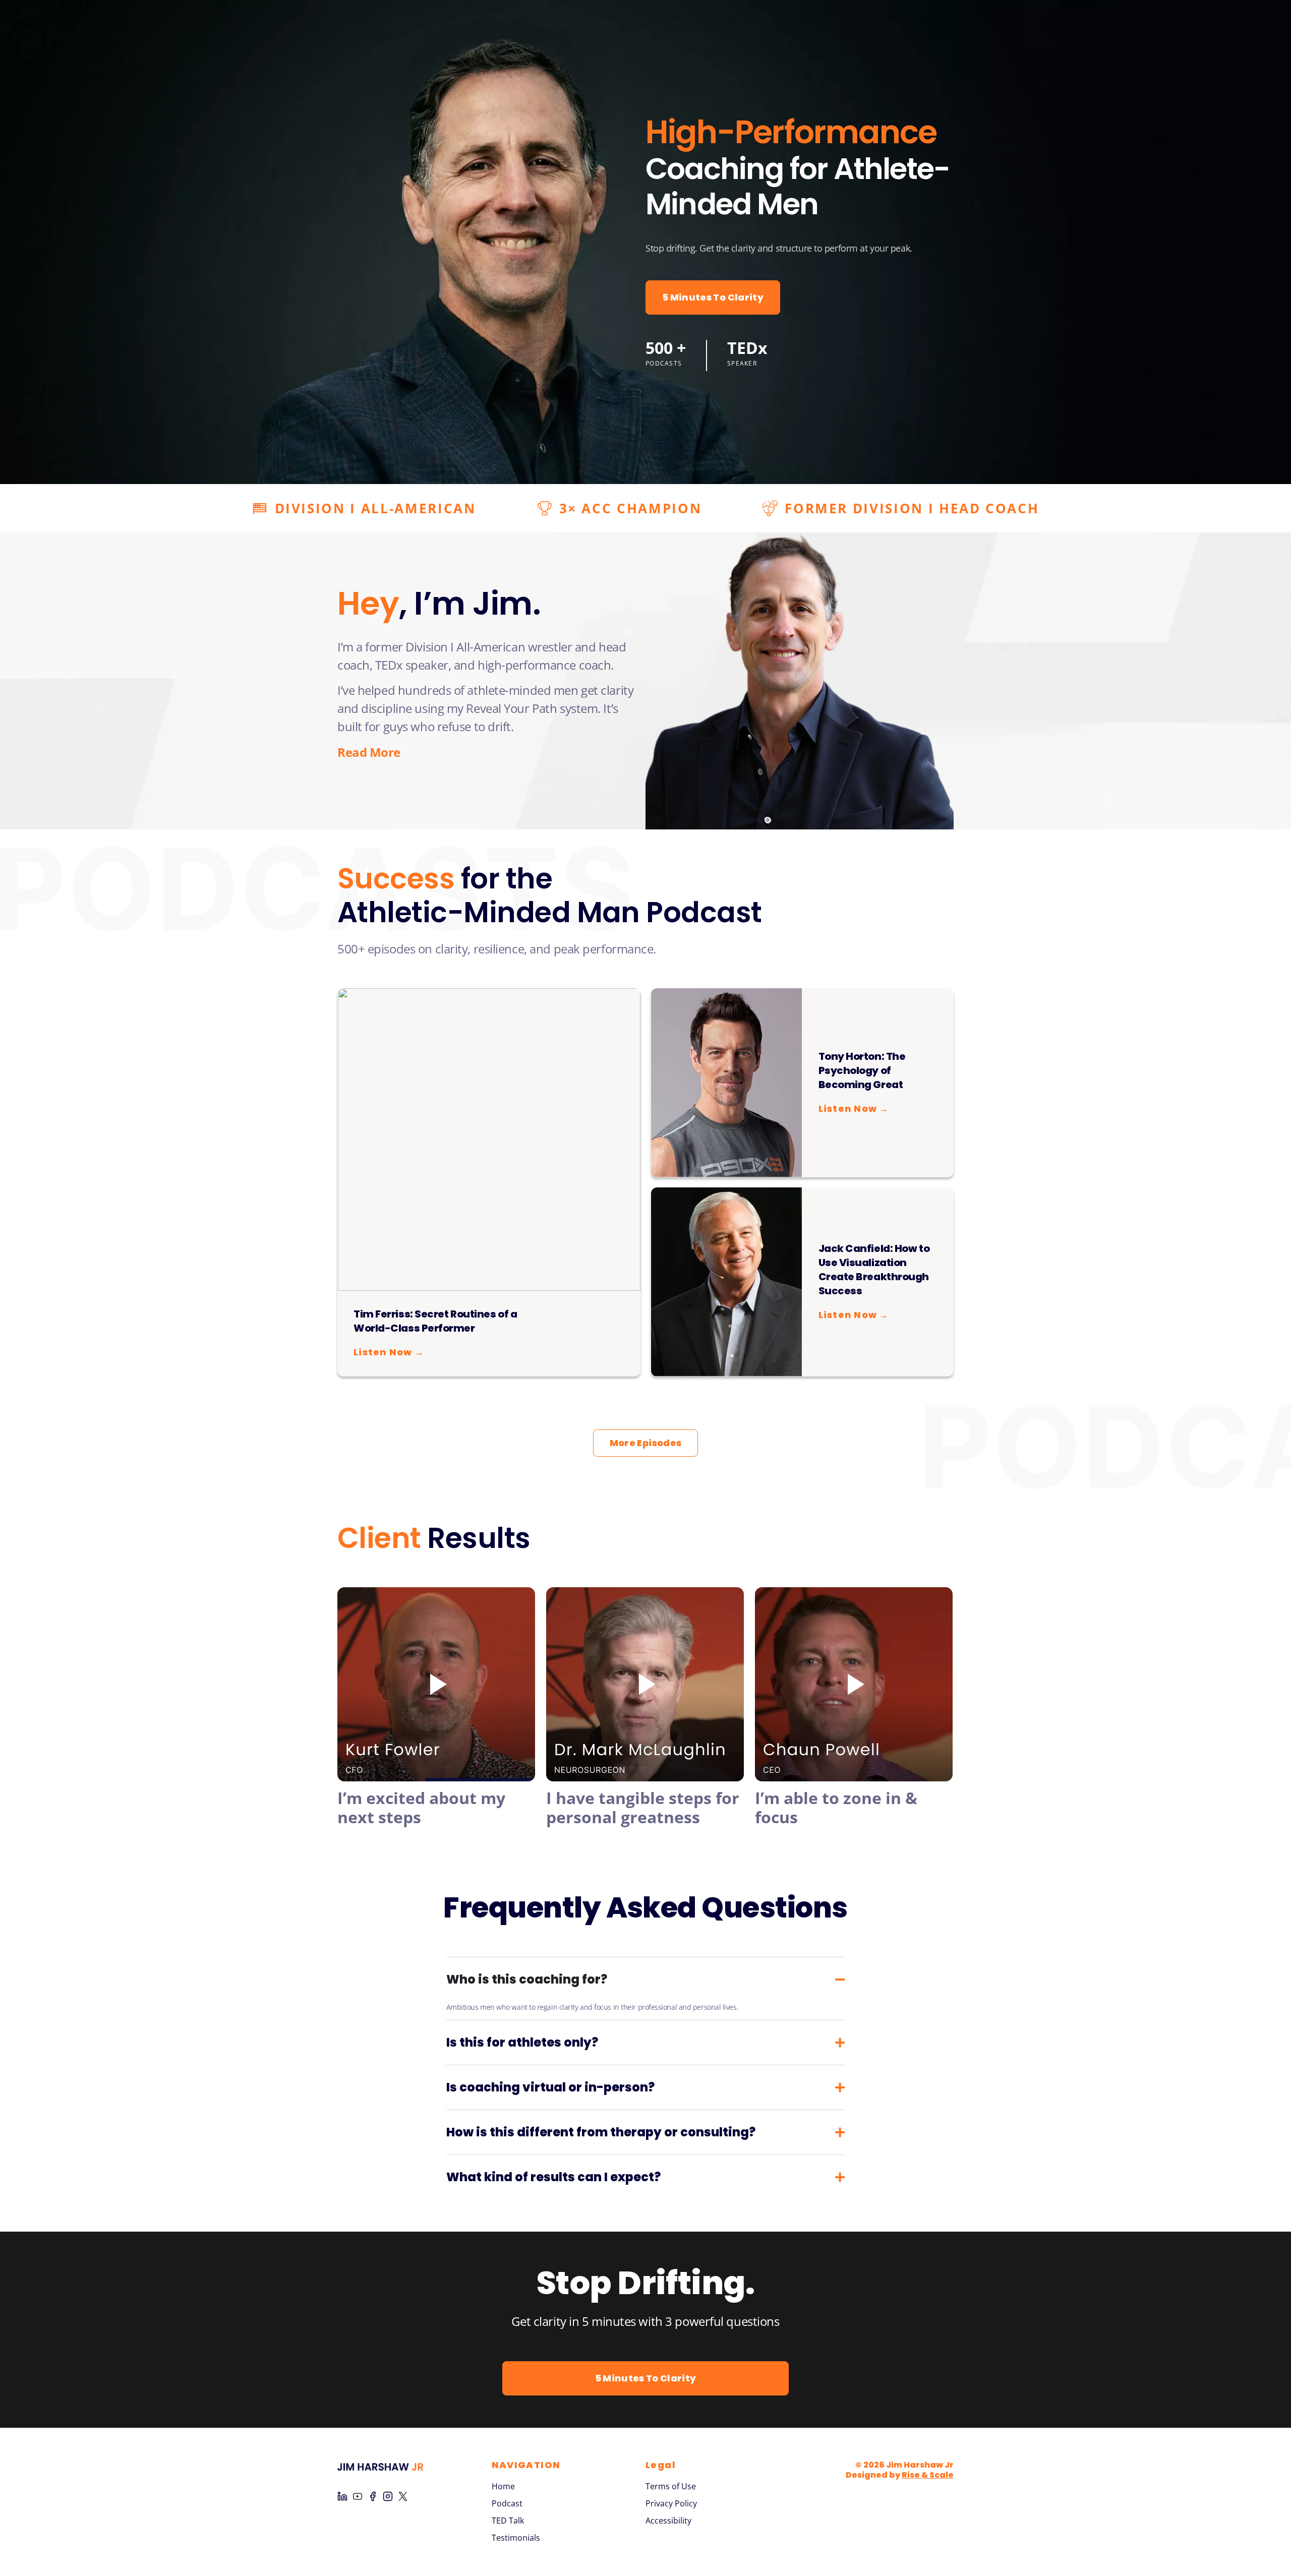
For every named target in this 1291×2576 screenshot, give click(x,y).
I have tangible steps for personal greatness (643, 1807)
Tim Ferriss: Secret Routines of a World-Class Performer (435, 1321)
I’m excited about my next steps (421, 1807)
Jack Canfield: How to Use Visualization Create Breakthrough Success (874, 1270)
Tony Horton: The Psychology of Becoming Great (862, 1070)
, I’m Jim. (439, 603)
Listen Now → (389, 1352)
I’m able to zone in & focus (836, 1807)
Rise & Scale (928, 2475)
